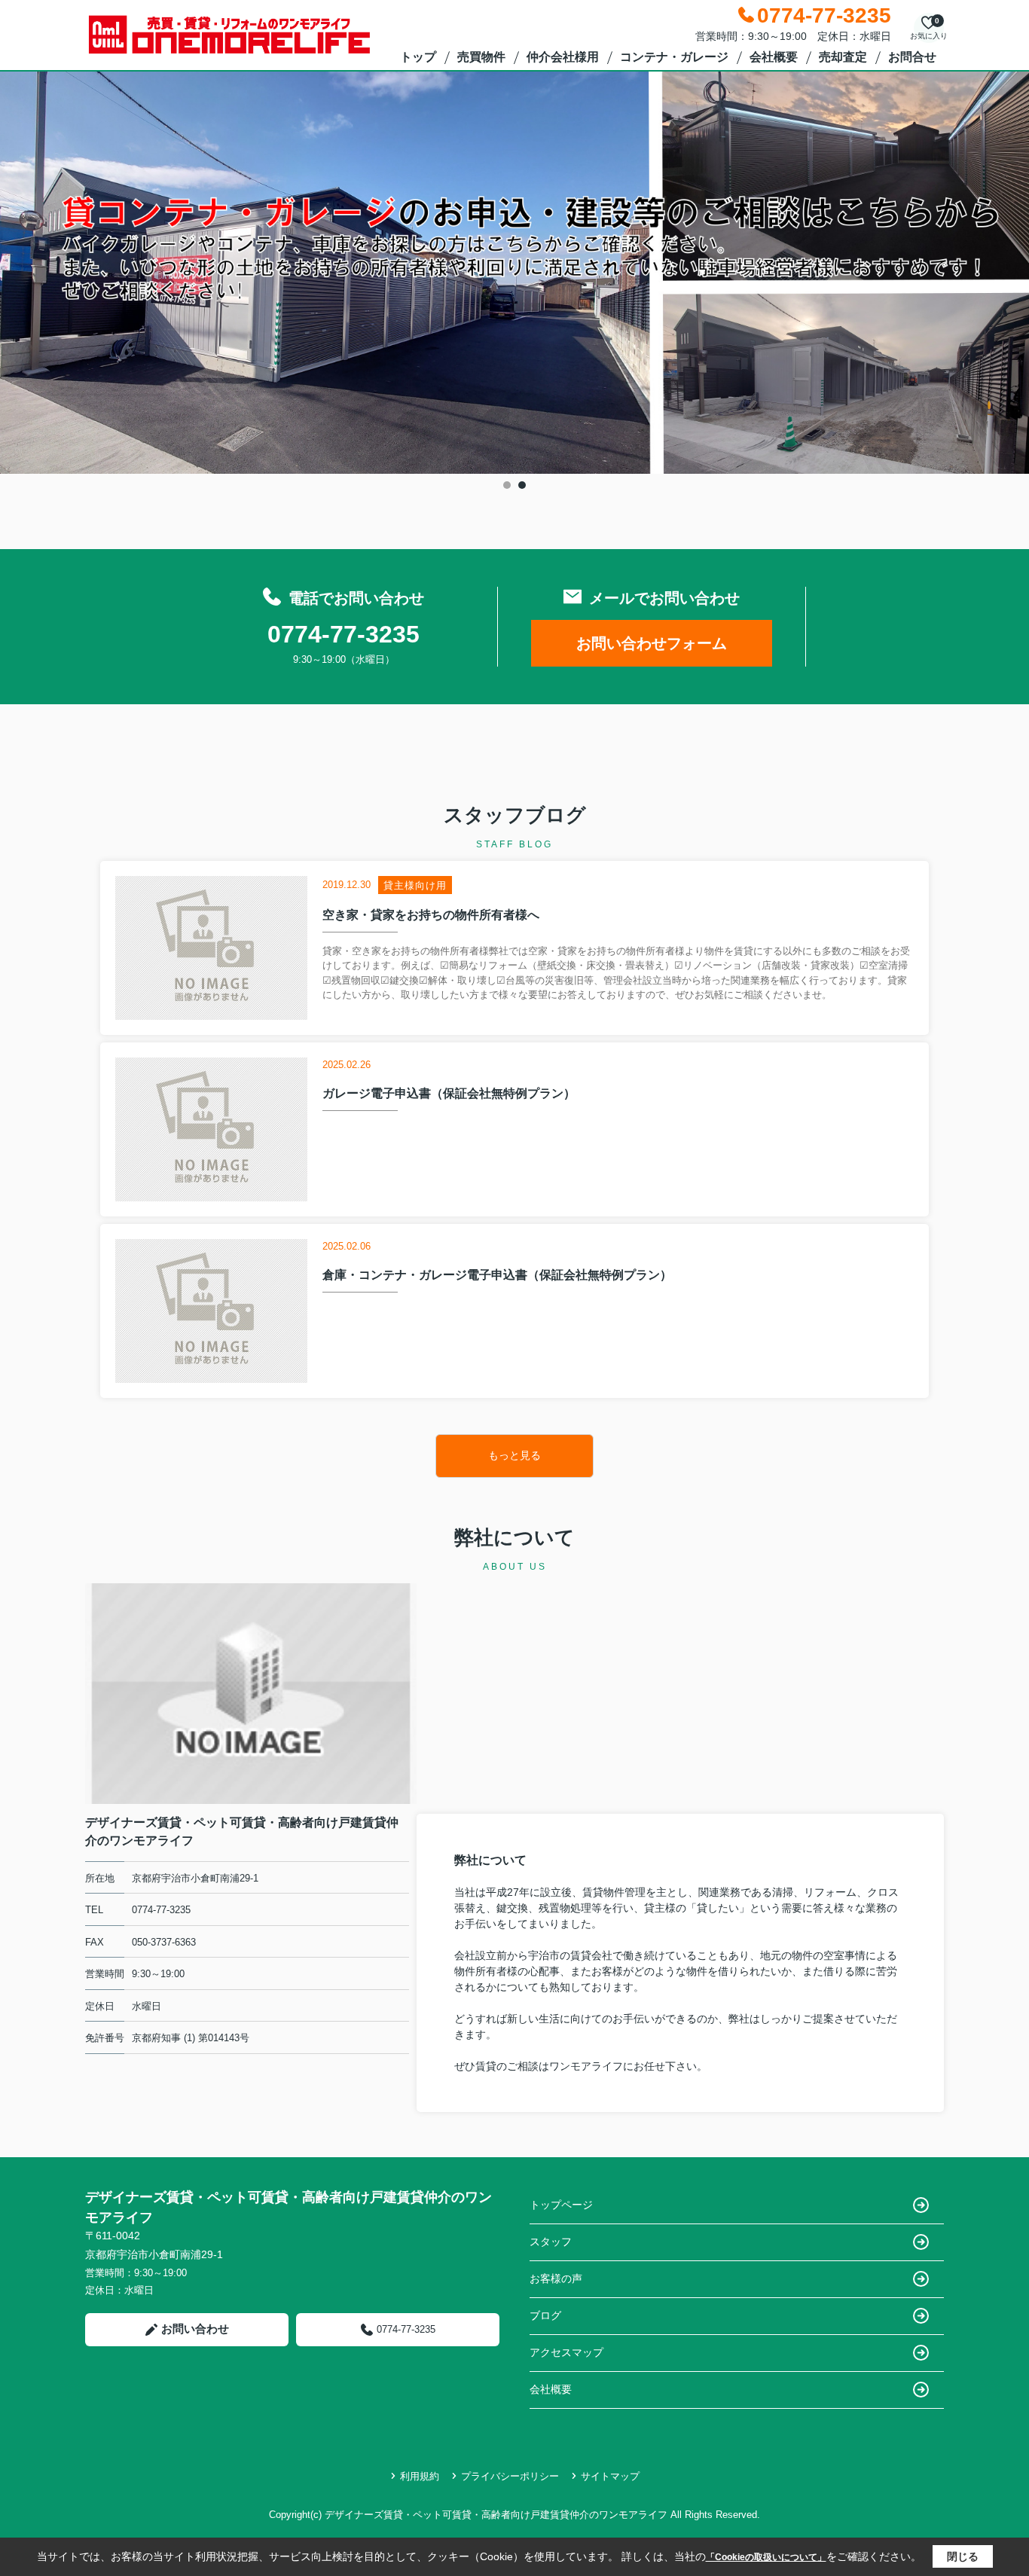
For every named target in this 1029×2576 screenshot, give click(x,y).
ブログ (545, 2315)
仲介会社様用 (563, 57)
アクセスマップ (566, 2352)
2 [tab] (522, 485)
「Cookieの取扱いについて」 (766, 2557)
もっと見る (514, 1455)
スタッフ (551, 2242)
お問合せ (912, 57)
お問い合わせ (195, 2329)
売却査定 (843, 57)
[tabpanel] (514, 273)
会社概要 (774, 57)
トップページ (561, 2205)
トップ (418, 57)
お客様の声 (556, 2278)
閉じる (963, 2556)
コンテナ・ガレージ (674, 57)
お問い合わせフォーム (652, 643)
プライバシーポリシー (510, 2476)
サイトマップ (610, 2476)
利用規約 (420, 2476)
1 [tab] (507, 485)
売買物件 (481, 57)
